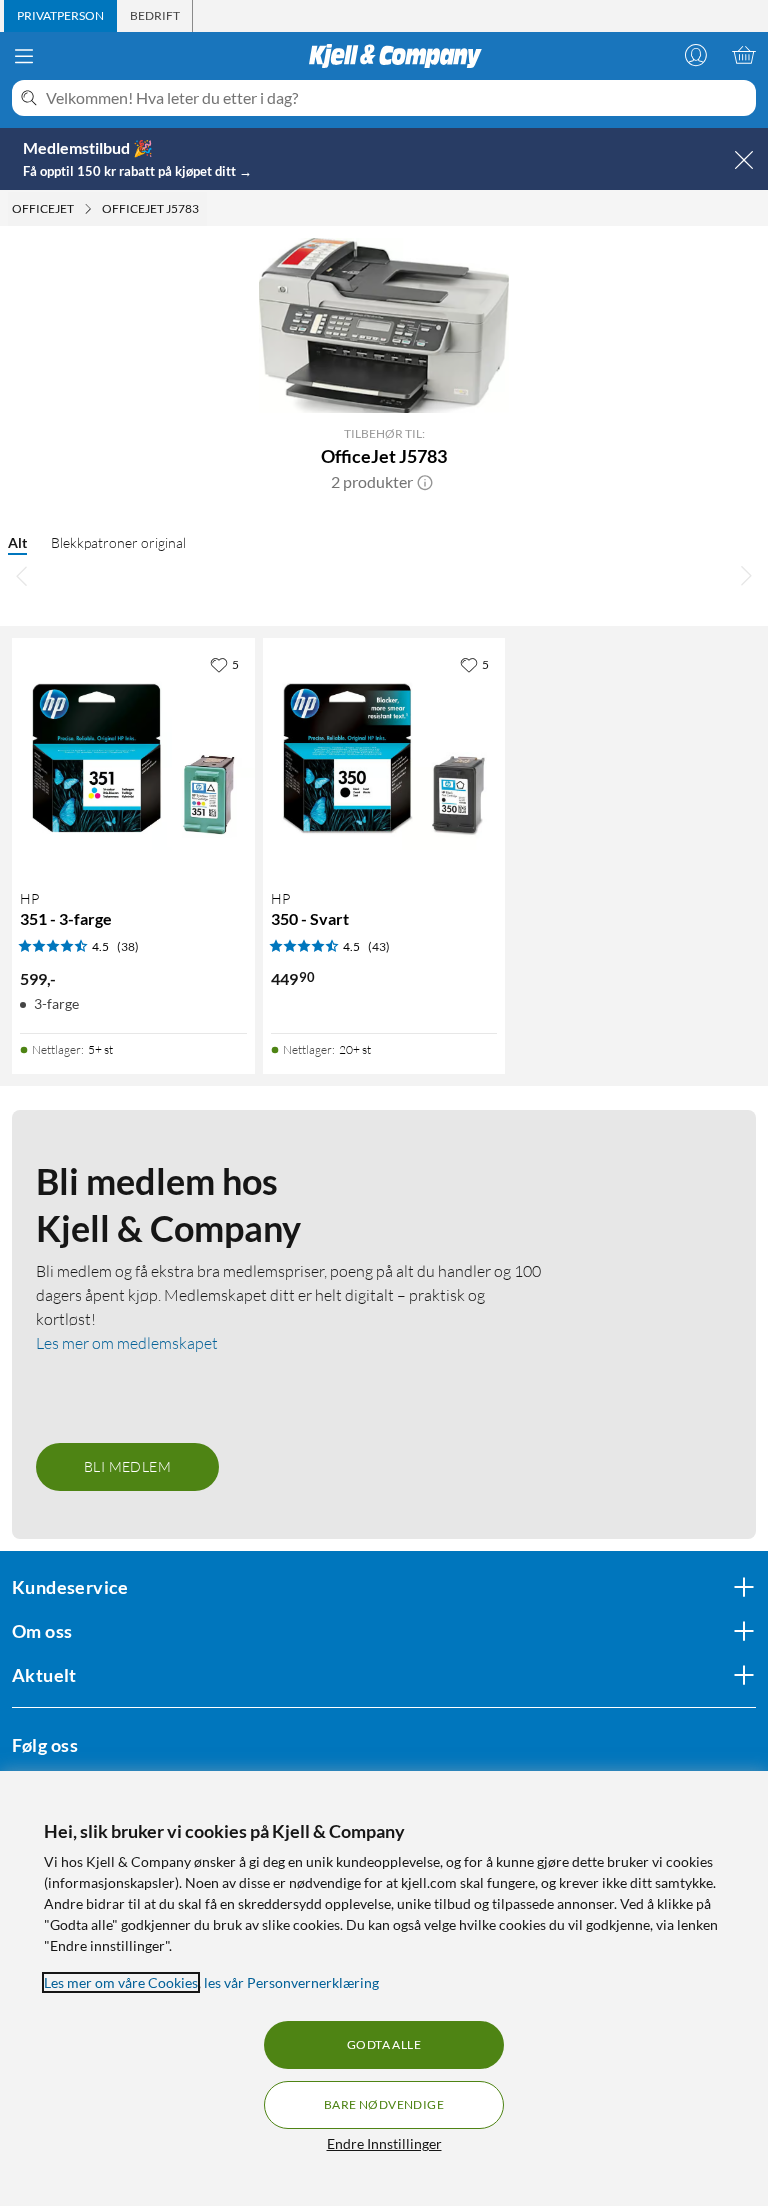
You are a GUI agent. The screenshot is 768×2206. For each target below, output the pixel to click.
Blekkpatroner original (118, 542)
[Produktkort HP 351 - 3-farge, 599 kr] (133, 759)
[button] (425, 482)
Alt (17, 542)
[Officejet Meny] (88, 209)
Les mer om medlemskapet (127, 1343)
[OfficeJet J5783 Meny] (205, 209)
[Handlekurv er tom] (744, 55)
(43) (379, 946)
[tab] (60, 16)
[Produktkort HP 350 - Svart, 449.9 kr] (384, 759)
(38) (128, 946)
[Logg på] (696, 55)
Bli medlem (127, 1466)
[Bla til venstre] (22, 576)
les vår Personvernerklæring (291, 1982)
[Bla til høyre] (746, 576)
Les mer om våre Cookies (121, 1982)
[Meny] (24, 56)
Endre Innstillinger (384, 2143)
